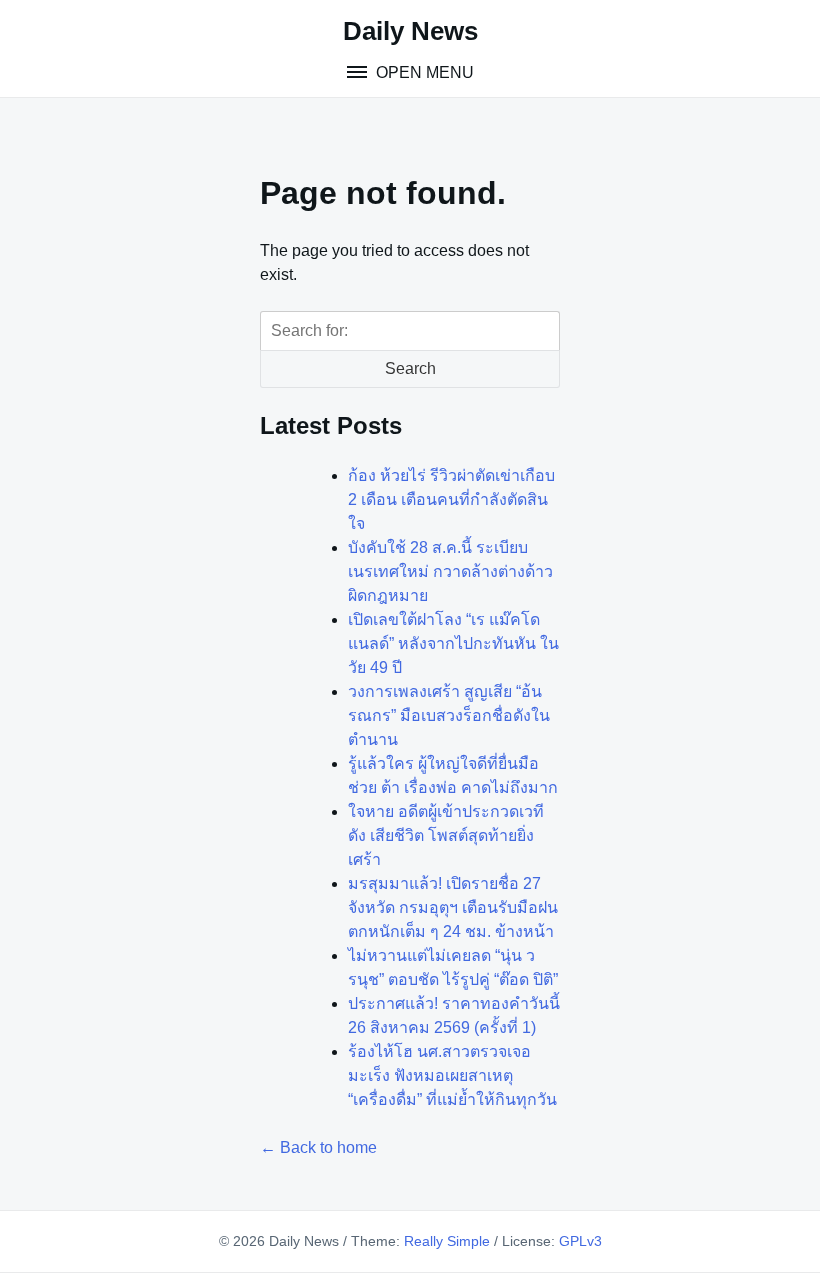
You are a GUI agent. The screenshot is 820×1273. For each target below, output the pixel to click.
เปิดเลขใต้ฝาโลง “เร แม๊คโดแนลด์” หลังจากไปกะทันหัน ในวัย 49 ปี (453, 643)
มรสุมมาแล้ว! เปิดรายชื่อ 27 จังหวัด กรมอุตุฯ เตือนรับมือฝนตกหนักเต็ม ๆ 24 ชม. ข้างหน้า (453, 907)
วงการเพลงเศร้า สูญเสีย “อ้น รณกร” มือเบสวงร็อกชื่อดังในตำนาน (449, 715)
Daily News (410, 31)
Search (410, 368)
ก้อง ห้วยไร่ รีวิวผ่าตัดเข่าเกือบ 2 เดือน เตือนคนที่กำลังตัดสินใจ (451, 499)
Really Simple (447, 1241)
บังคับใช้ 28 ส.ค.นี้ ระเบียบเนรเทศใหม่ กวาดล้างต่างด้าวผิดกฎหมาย (450, 571)
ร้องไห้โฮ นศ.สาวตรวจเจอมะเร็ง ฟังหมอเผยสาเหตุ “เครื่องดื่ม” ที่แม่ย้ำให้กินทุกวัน (452, 1075)
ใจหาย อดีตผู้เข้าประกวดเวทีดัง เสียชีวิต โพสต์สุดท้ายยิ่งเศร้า (446, 835)
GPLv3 (580, 1241)
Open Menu (423, 72)
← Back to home (318, 1147)
